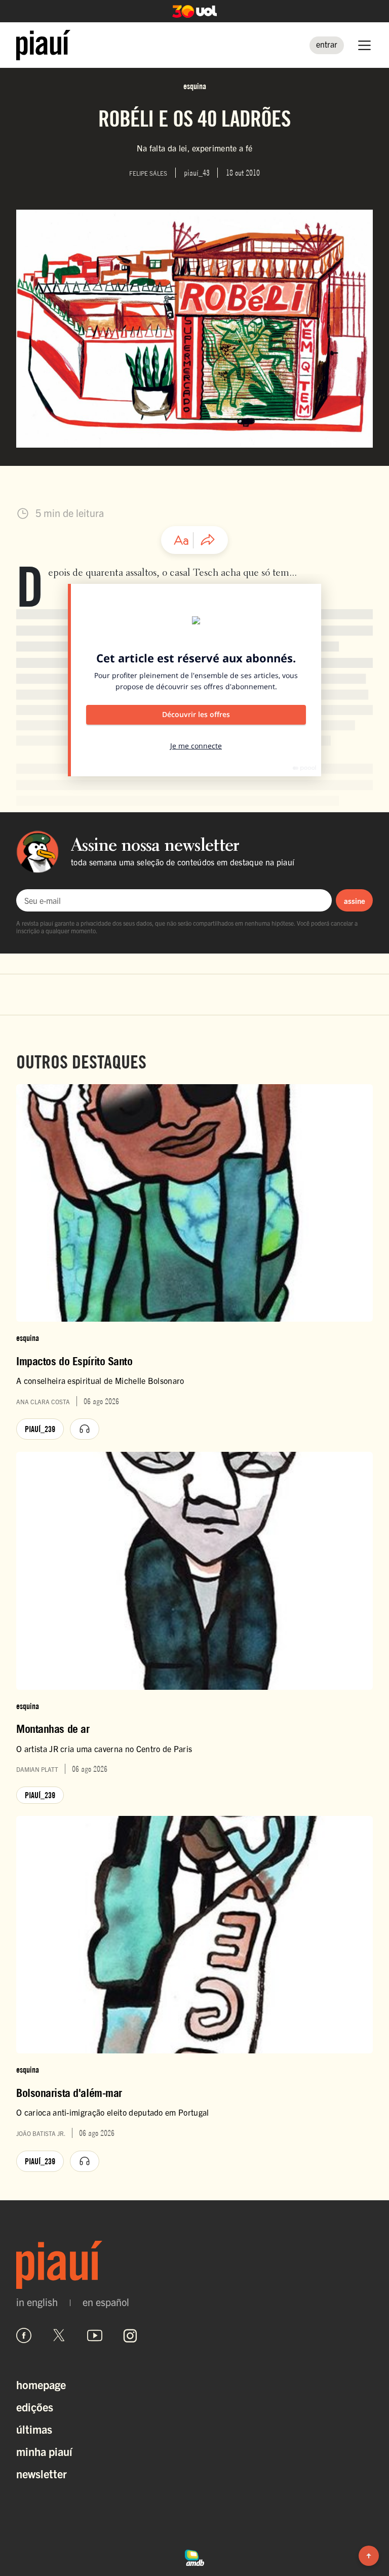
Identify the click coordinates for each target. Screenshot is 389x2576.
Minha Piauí (44, 2451)
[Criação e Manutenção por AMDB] (194, 2556)
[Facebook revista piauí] (24, 2335)
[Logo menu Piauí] (43, 45)
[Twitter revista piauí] (59, 2335)
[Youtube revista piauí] (95, 2335)
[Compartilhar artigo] (208, 540)
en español (106, 2302)
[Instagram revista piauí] (130, 2335)
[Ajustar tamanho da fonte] (181, 540)
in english (37, 2302)
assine (355, 901)
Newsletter (42, 2473)
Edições (35, 2407)
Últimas (34, 2429)
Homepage (41, 2384)
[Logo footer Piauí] (194, 2265)
